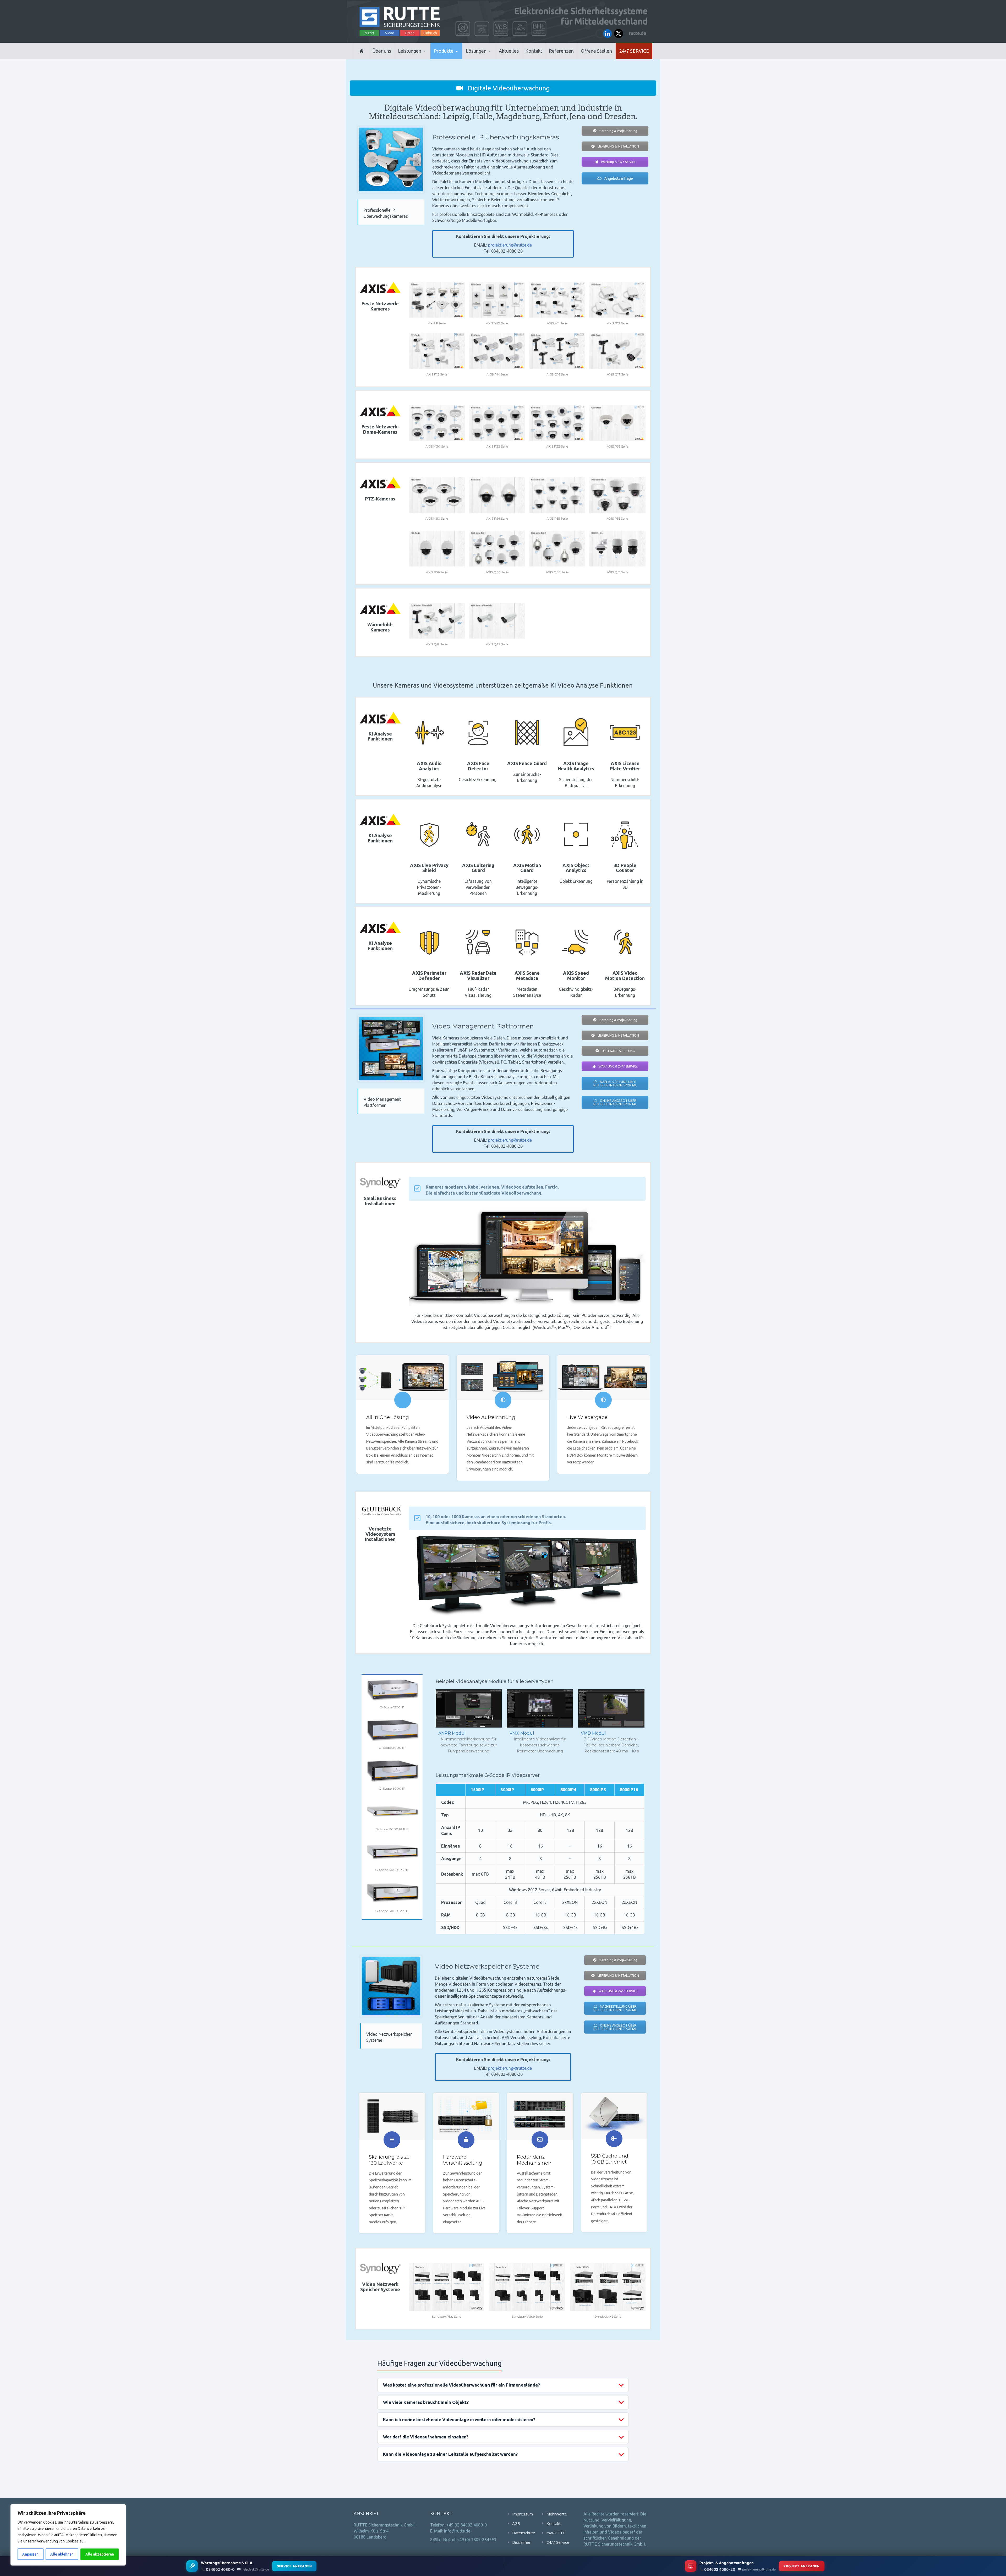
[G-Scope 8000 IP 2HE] (392, 1852)
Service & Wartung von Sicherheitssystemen (422, 57)
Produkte (444, 51)
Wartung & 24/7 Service (618, 162)
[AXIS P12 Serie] (617, 300)
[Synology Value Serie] (527, 2287)
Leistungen (410, 51)
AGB (516, 2523)
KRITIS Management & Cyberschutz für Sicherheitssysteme (421, 56)
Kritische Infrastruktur (491, 58)
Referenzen (561, 51)
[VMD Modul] (611, 1708)
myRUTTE (556, 2533)
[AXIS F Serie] (437, 300)
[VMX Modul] (540, 1708)
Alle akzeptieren (100, 2554)
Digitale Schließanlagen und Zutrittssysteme (460, 58)
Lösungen (476, 51)
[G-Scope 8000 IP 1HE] (392, 1811)
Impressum (523, 2514)
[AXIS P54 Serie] (497, 495)
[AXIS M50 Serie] (437, 495)
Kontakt (534, 51)
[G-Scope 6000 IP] (392, 1771)
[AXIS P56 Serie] (437, 548)
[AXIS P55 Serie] (557, 495)
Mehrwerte (557, 2514)
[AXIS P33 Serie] (557, 423)
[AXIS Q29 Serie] (497, 621)
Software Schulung (618, 1051)
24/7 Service (634, 51)
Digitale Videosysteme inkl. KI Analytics (459, 58)
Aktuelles (509, 51)
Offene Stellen (596, 51)
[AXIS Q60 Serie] (497, 548)
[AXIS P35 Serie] (617, 423)
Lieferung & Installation (618, 146)
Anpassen (30, 2554)
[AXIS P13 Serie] (437, 351)
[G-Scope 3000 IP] (392, 1730)
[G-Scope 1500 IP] (392, 1689)
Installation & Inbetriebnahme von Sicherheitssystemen (423, 58)
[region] (68, 2535)
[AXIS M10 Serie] (497, 300)
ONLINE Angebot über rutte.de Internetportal (615, 1102)
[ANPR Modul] (469, 1708)
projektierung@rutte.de (510, 245)
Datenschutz (524, 2533)
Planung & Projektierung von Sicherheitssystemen (422, 58)
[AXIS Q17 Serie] (617, 351)
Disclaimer (521, 2542)
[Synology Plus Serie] (446, 2287)
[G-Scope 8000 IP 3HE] (392, 1893)
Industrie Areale (482, 59)
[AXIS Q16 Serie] (557, 351)
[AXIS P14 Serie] (497, 351)
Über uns (382, 51)
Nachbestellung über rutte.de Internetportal (615, 1083)
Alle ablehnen (62, 2554)
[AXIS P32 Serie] (497, 423)
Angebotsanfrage (618, 178)
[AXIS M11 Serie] (557, 300)
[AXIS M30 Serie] (437, 423)
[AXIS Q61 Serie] (617, 548)
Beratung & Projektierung (618, 131)
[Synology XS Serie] (608, 2287)
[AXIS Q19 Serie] (437, 621)
